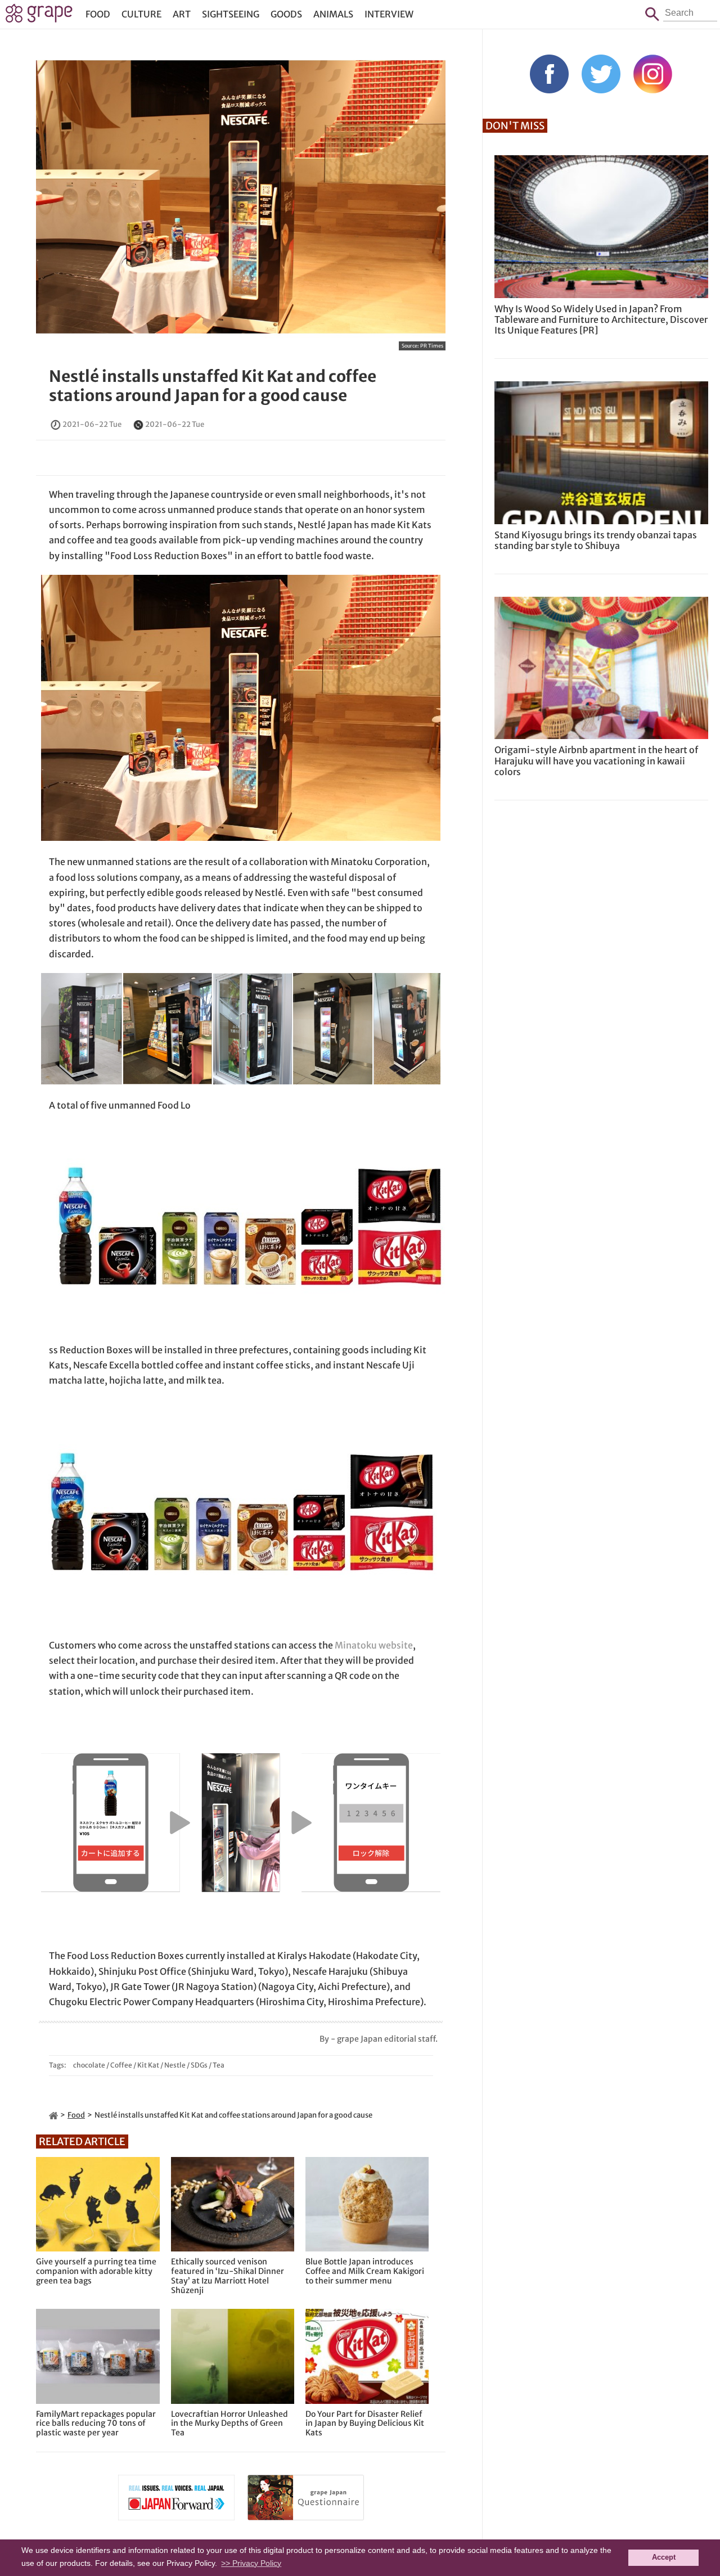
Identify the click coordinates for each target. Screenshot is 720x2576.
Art (182, 14)
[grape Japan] (53, 2115)
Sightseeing (231, 14)
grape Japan (39, 16)
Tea (219, 2065)
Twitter (601, 74)
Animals (333, 14)
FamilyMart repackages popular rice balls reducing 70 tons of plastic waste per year (96, 2424)
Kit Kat (148, 2065)
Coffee (121, 2065)
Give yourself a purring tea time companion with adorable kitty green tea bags (96, 2271)
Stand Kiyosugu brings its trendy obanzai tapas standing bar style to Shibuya (596, 540)
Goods (286, 14)
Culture (141, 14)
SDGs (199, 2065)
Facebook (549, 74)
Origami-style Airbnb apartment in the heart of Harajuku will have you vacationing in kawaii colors (596, 760)
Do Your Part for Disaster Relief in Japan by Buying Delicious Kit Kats (365, 2424)
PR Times (432, 346)
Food (98, 14)
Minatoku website (374, 1645)
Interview (389, 14)
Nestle (175, 2065)
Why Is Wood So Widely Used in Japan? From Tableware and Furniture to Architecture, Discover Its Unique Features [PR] (601, 319)
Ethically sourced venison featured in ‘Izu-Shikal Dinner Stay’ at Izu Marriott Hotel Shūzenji (228, 2276)
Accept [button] (664, 2557)
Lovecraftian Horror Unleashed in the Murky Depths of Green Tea (229, 2424)
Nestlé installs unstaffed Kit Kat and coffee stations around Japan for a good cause (213, 386)
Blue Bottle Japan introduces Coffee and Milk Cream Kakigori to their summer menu (365, 2271)
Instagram (653, 74)
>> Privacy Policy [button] (251, 2563)
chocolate (89, 2065)
